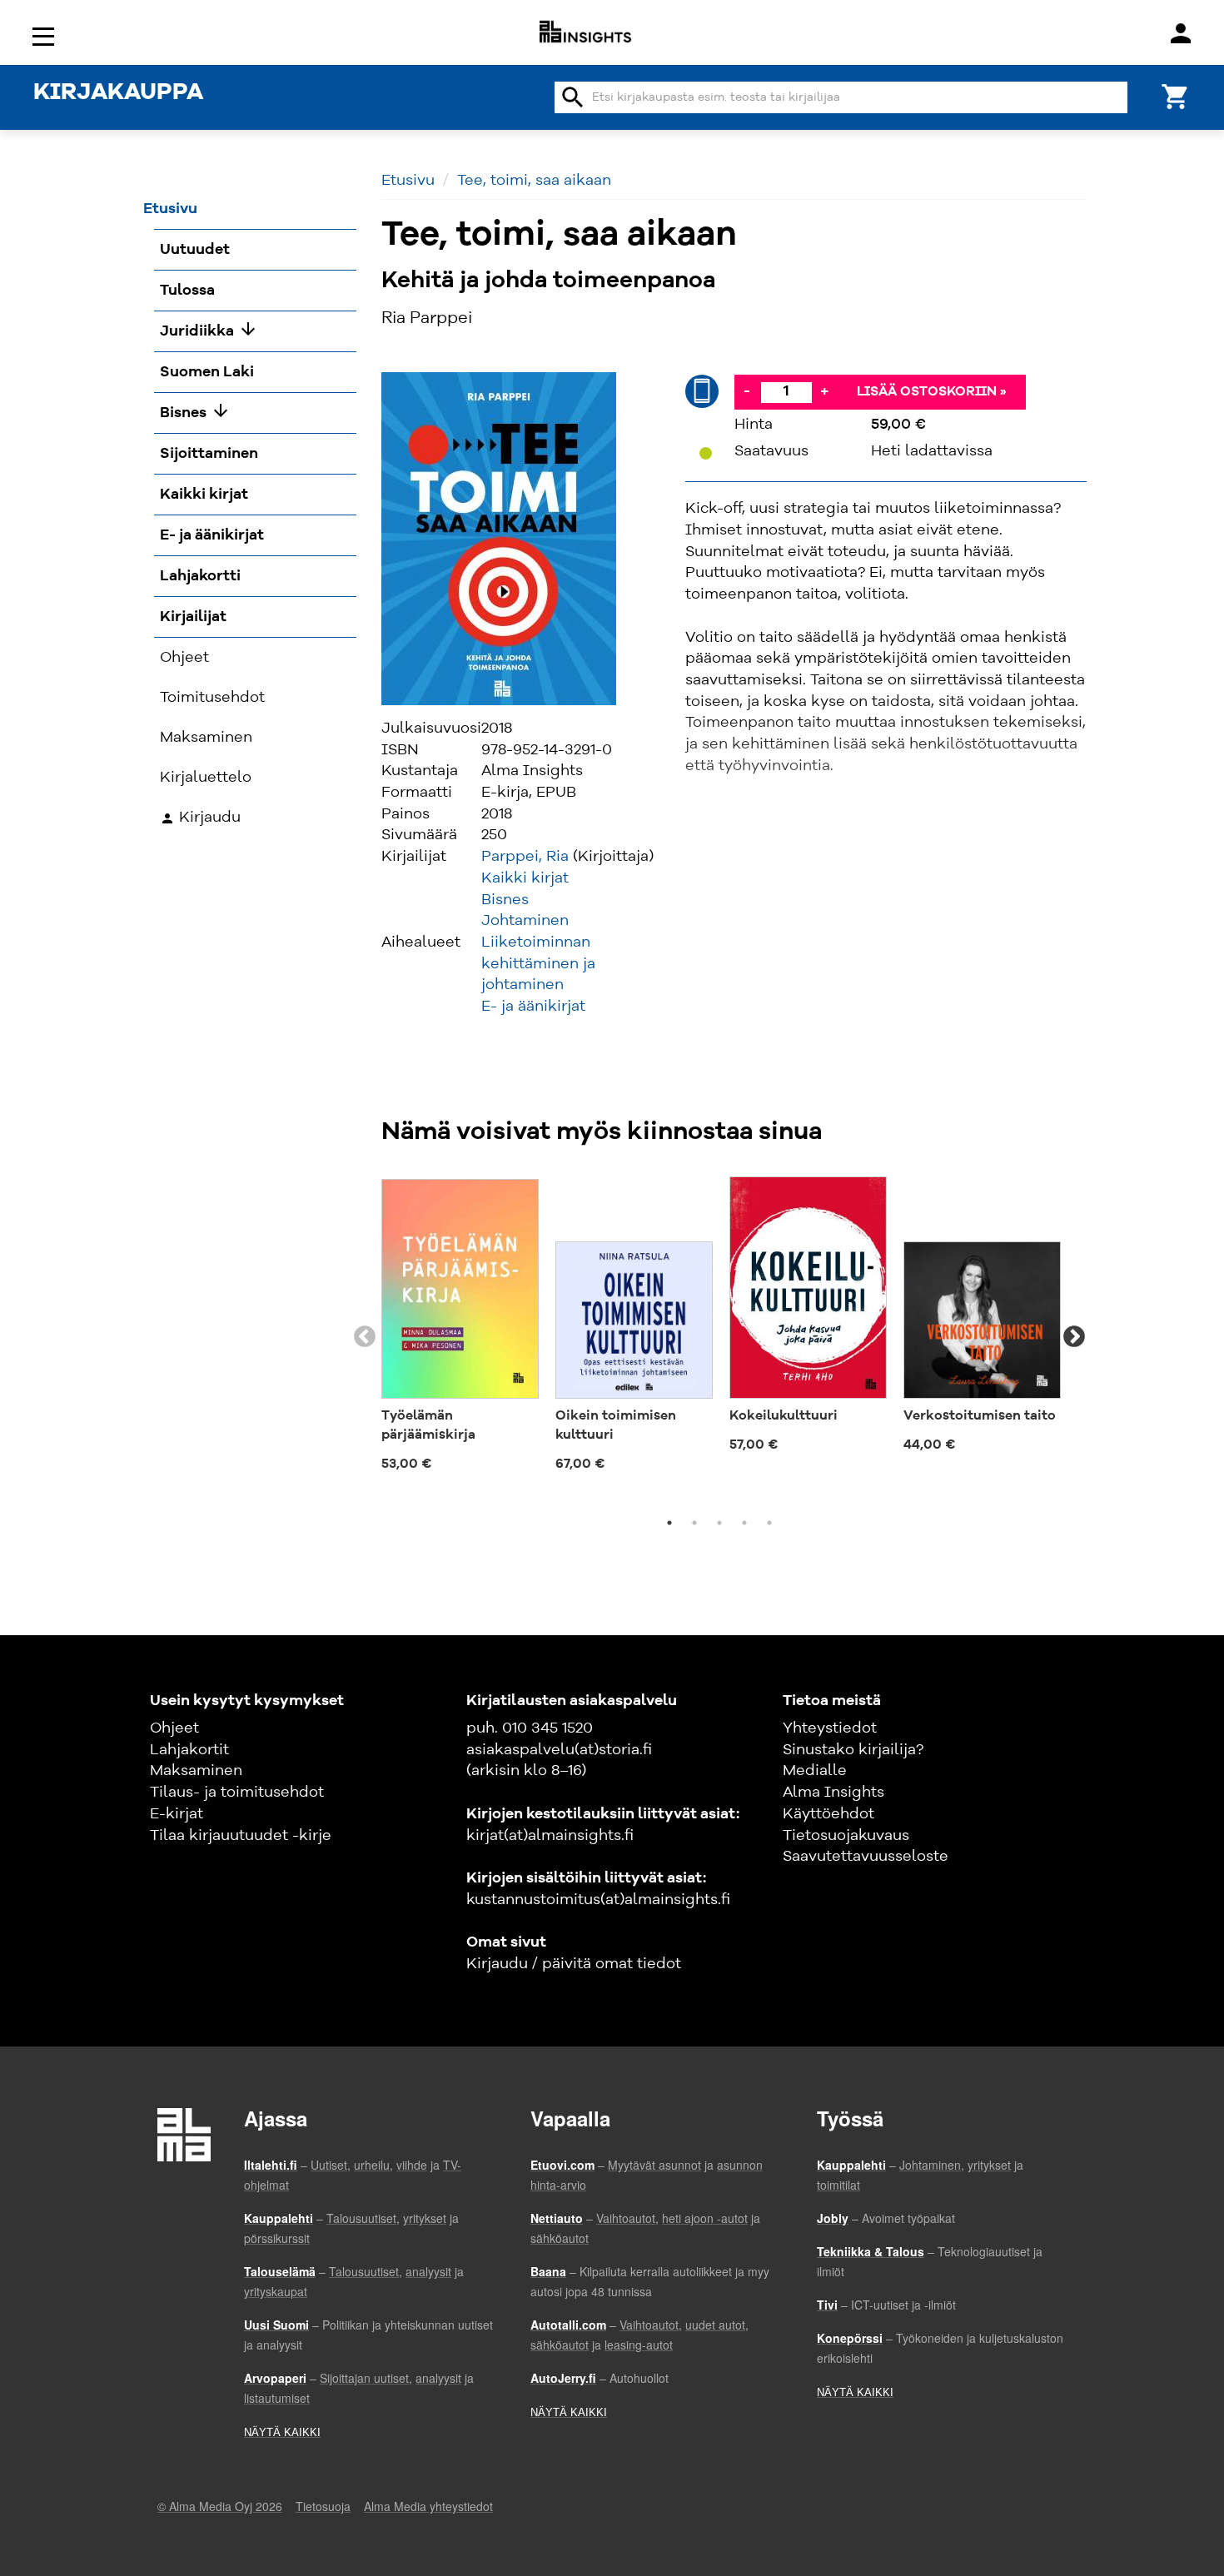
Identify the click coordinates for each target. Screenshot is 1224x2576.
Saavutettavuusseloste (866, 1857)
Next (1074, 1337)
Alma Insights (833, 1793)
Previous (365, 1337)
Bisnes (505, 900)
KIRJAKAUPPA (118, 93)
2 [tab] (694, 1523)
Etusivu (408, 181)
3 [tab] (719, 1523)
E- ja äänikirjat (533, 1007)
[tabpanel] (460, 1327)
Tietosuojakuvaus (846, 1836)
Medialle (815, 1771)
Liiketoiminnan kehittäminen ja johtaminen (538, 964)
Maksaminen (196, 1771)
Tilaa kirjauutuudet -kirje (241, 1836)
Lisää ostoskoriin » (932, 392)
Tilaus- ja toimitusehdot (237, 1793)
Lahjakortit (189, 1750)
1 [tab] (669, 1523)
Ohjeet (174, 1728)
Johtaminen (525, 921)
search (573, 97)
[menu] (46, 35)
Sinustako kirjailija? (853, 1750)
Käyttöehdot (828, 1814)
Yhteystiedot (830, 1728)
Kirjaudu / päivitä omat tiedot (574, 1964)
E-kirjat (177, 1814)
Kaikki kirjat (525, 878)
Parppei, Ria (525, 857)
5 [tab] (769, 1523)
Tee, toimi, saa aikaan (534, 181)
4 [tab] (744, 1523)
